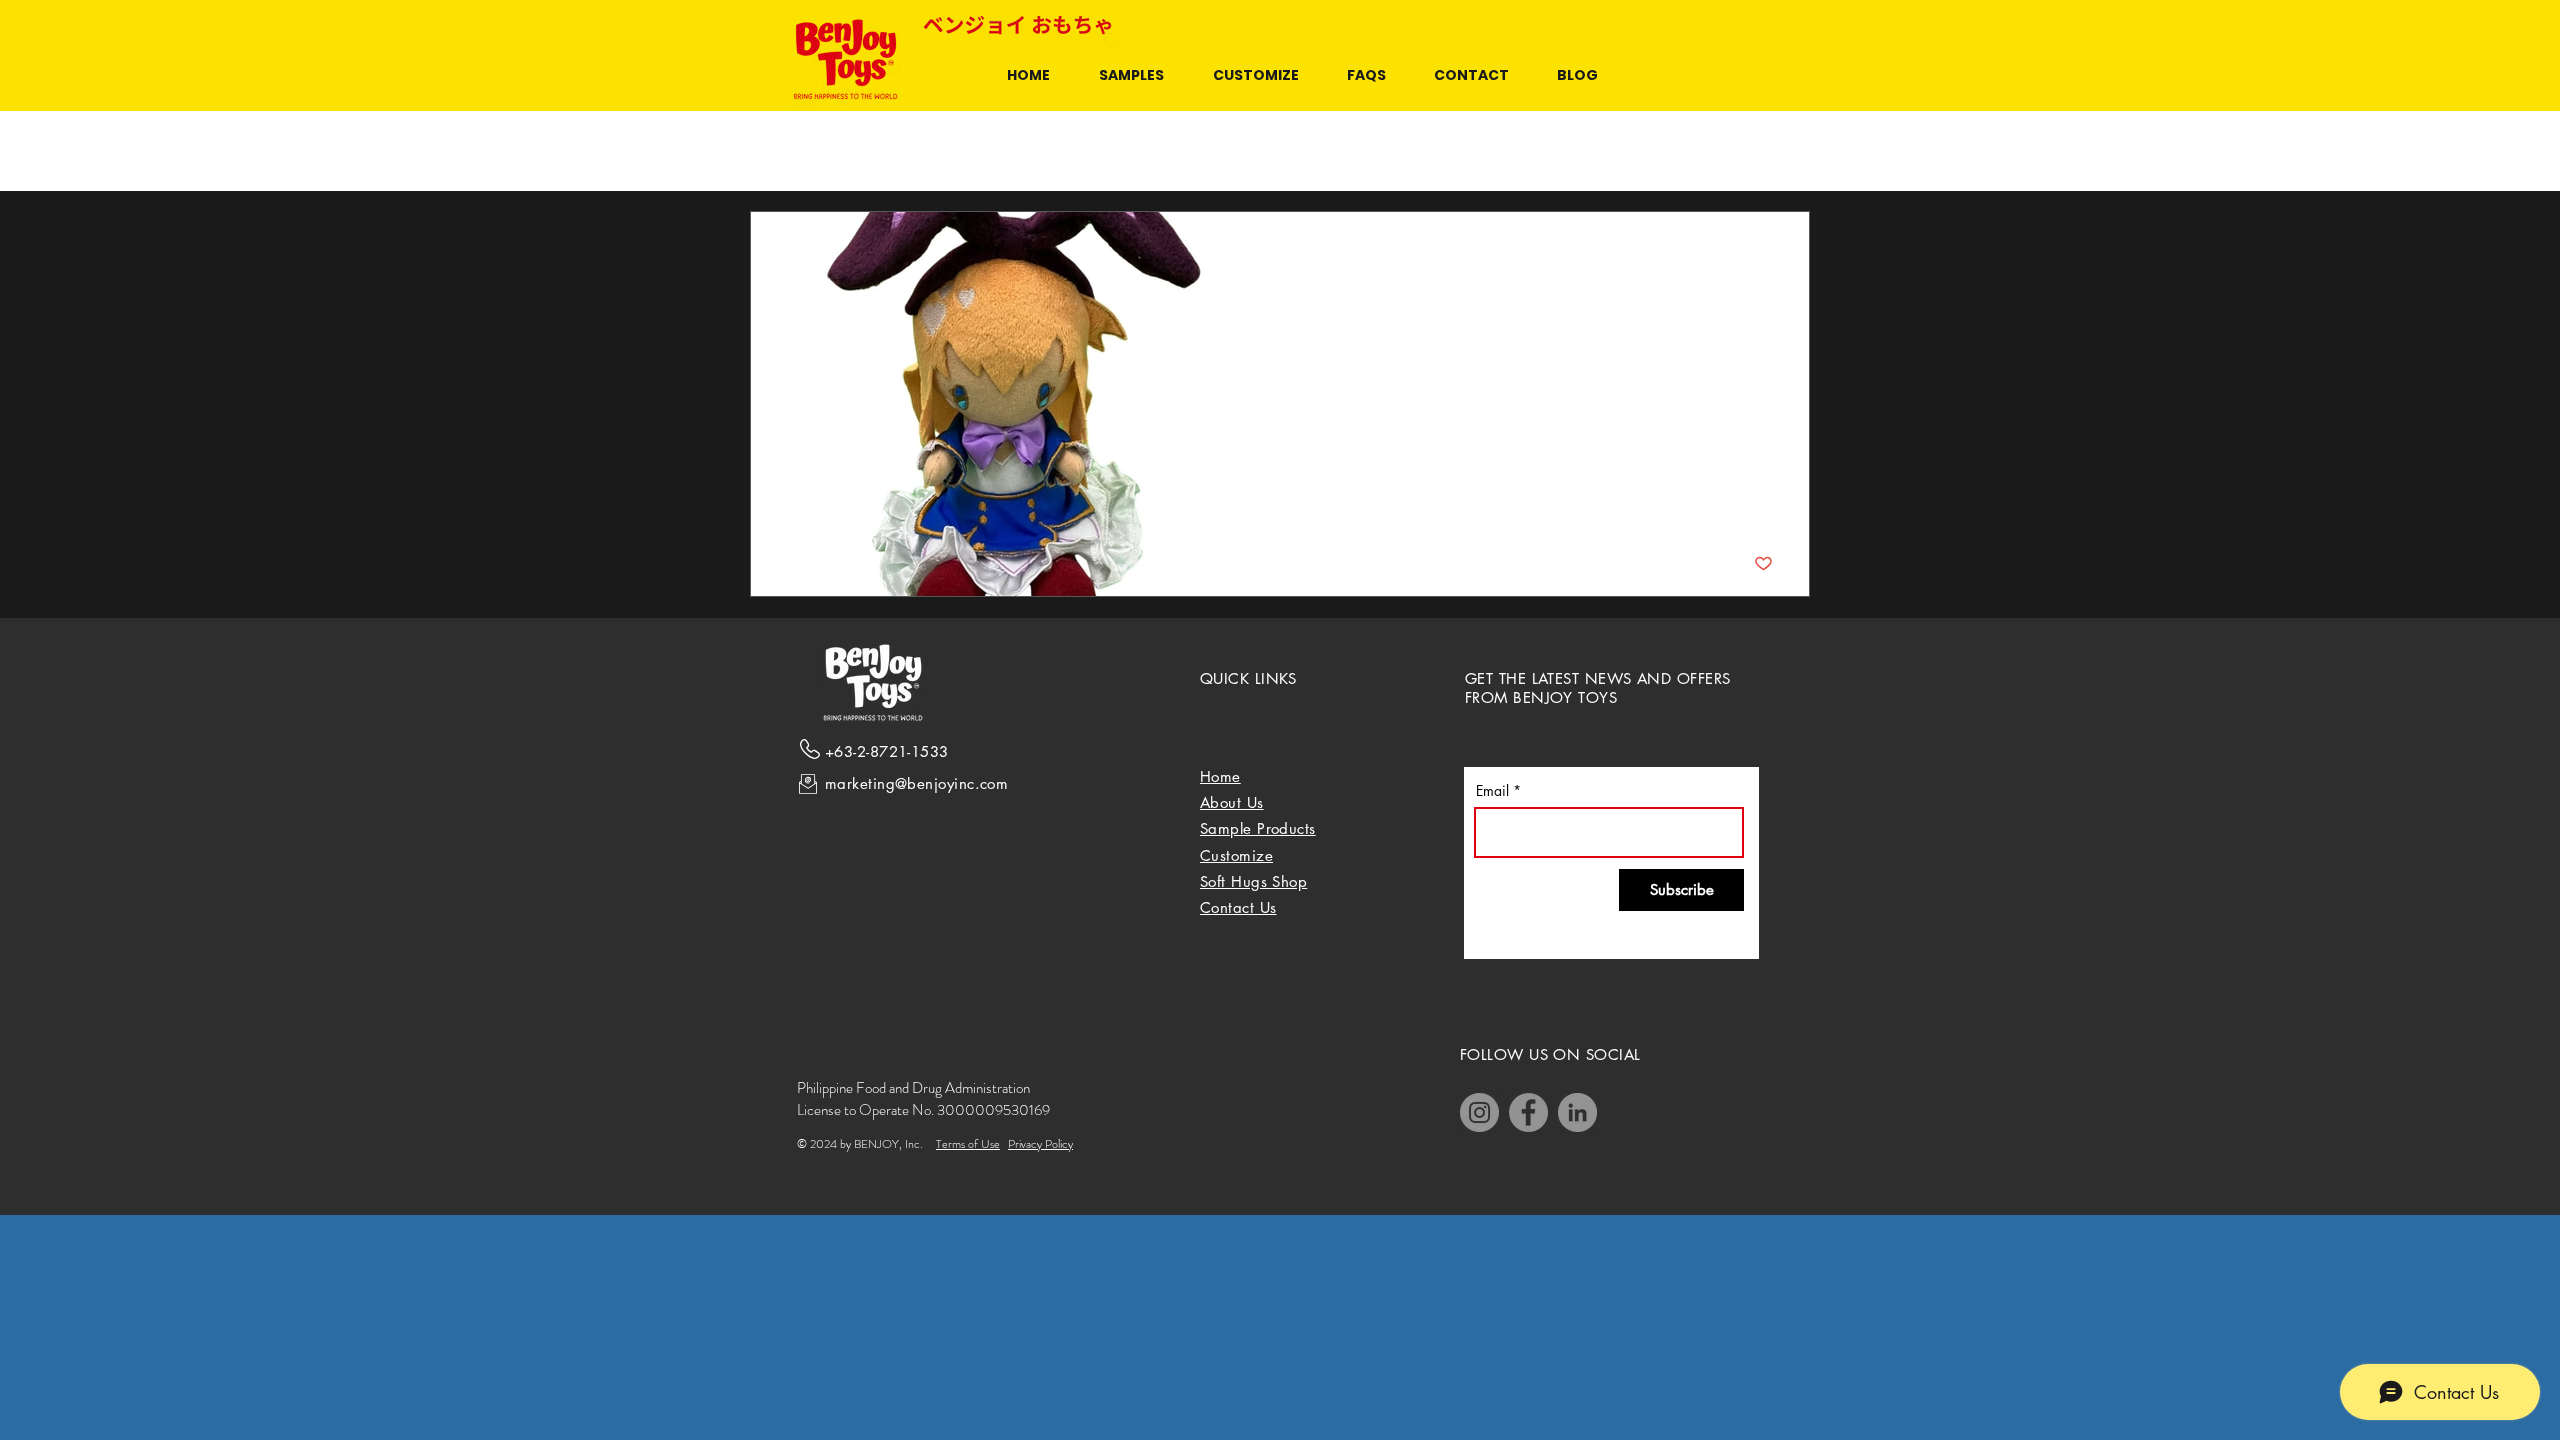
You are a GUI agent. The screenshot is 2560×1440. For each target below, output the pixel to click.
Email (1492, 791)
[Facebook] (1528, 1112)
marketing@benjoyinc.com (916, 783)
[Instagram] (1479, 1112)
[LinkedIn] (1577, 1112)
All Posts (776, 151)
